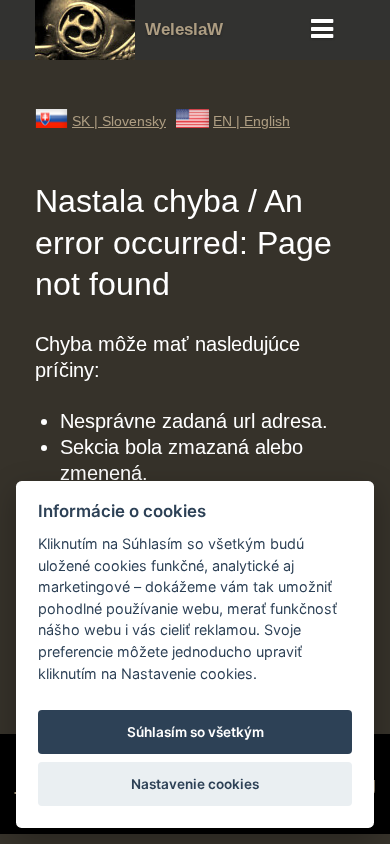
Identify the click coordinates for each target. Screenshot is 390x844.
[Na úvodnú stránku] (85, 53)
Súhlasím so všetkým (195, 732)
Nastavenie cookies (195, 784)
